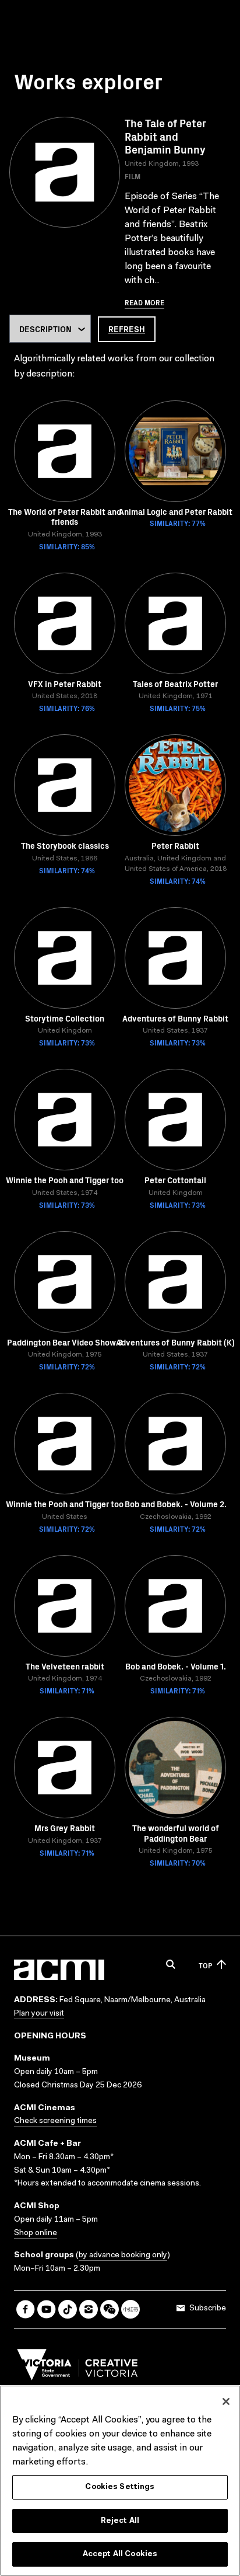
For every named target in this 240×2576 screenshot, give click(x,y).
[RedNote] (130, 2309)
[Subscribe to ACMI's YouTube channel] (47, 2309)
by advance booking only (123, 2256)
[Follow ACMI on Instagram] (89, 2309)
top (205, 1965)
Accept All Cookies (120, 2554)
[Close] (226, 2401)
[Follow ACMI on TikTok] (68, 2309)
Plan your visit (39, 2014)
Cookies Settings (120, 2487)
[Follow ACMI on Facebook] (26, 2309)
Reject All (120, 2521)
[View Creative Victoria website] (77, 2368)
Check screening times (55, 2121)
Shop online (36, 2233)
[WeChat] (110, 2309)
